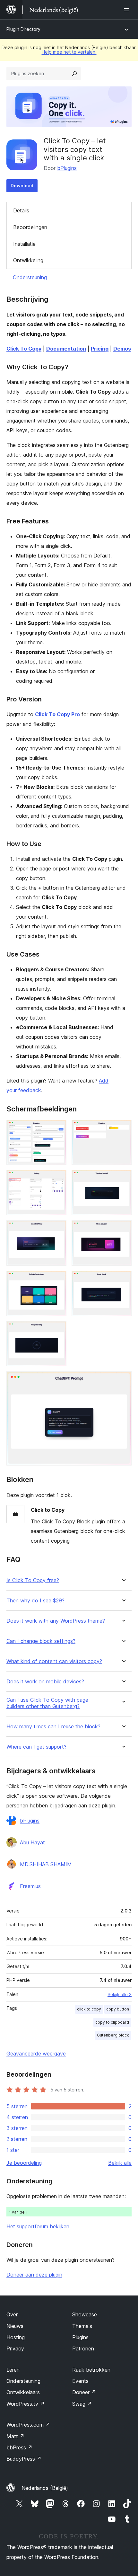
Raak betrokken (91, 2370)
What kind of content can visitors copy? (54, 1661)
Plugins (80, 2337)
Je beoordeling (24, 2163)
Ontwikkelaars (23, 2392)
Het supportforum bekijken (38, 2226)
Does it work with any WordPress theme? (56, 1621)
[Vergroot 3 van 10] (58, 1179)
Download (22, 186)
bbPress (19, 2447)
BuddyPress (24, 2459)
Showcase (85, 2314)
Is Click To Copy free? (33, 1580)
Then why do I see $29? (35, 1601)
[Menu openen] (128, 10)
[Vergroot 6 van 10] (123, 1229)
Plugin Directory (23, 29)
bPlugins (67, 168)
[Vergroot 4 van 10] (123, 1179)
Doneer (84, 2392)
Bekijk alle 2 (120, 1994)
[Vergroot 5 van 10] (58, 1229)
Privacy (15, 2349)
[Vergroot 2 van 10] (123, 1128)
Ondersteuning (30, 277)
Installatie (24, 244)
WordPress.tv (26, 2404)
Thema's (82, 2326)
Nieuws (15, 2326)
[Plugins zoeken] (74, 74)
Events (80, 2381)
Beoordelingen (30, 227)
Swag (82, 2404)
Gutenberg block (113, 2035)
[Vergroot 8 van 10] (123, 1279)
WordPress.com (28, 2425)
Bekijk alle (120, 2163)
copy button (118, 2009)
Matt (15, 2436)
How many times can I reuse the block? (53, 1727)
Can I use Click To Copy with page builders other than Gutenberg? (47, 1703)
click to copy (89, 2009)
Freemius (30, 1886)
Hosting (16, 2337)
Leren (13, 2370)
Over (12, 2314)
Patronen (83, 2349)
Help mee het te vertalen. (69, 52)
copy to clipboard (112, 2022)
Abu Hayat (32, 1842)
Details (21, 210)
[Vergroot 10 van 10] (123, 1380)
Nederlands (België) (45, 2488)
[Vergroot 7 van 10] (58, 1279)
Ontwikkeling (28, 260)
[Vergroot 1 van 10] (58, 1128)
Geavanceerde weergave (36, 2054)
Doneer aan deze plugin (34, 2275)
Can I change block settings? (41, 1641)
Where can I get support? (36, 1747)
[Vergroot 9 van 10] (58, 1330)
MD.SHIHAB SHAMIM (46, 1864)
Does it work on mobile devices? (45, 1682)
